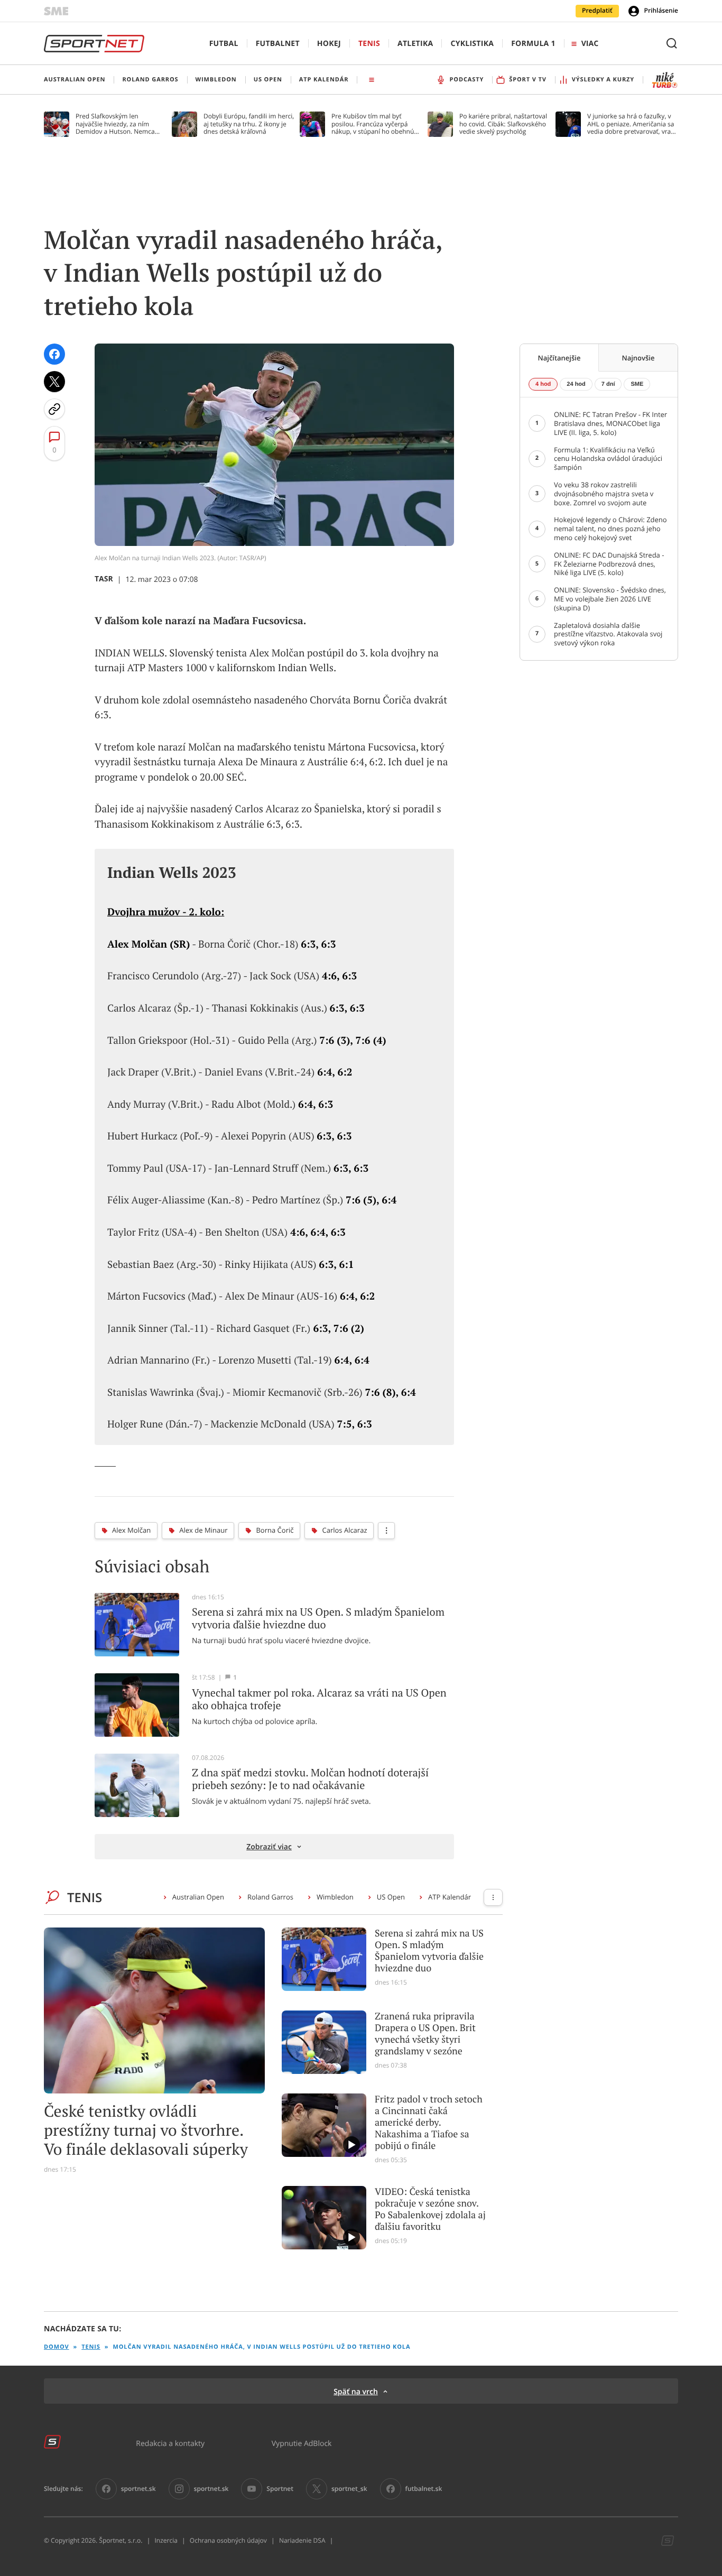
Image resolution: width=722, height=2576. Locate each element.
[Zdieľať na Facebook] (54, 354)
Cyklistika (472, 44)
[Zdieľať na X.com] (54, 382)
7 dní (608, 384)
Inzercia (166, 2541)
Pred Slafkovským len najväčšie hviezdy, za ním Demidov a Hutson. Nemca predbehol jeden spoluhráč (115, 124)
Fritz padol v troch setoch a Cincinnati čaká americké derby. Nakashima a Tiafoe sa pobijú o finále (429, 2123)
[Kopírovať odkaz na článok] (54, 409)
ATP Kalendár (450, 1897)
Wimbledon (335, 1897)
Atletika (415, 44)
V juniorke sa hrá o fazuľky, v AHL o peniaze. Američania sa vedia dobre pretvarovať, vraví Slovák (631, 124)
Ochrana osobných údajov (228, 2541)
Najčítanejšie (559, 358)
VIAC (590, 44)
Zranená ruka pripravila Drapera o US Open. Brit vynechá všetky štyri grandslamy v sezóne (425, 2034)
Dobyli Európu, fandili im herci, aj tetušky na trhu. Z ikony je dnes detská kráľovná (249, 124)
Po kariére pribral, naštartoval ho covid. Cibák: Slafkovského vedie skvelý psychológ (503, 124)
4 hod (543, 384)
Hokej (329, 44)
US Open (391, 1897)
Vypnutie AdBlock (302, 2443)
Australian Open (198, 1897)
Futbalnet (278, 44)
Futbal (224, 44)
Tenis (369, 44)
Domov (57, 2347)
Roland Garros (270, 1897)
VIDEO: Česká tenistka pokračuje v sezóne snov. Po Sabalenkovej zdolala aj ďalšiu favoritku (430, 2209)
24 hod (576, 384)
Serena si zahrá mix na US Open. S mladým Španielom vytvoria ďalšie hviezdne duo (429, 1951)
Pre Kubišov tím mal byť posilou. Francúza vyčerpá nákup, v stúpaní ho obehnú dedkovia (373, 124)
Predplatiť (597, 11)
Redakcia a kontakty (170, 2443)
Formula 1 (533, 44)
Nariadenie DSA (302, 2541)
